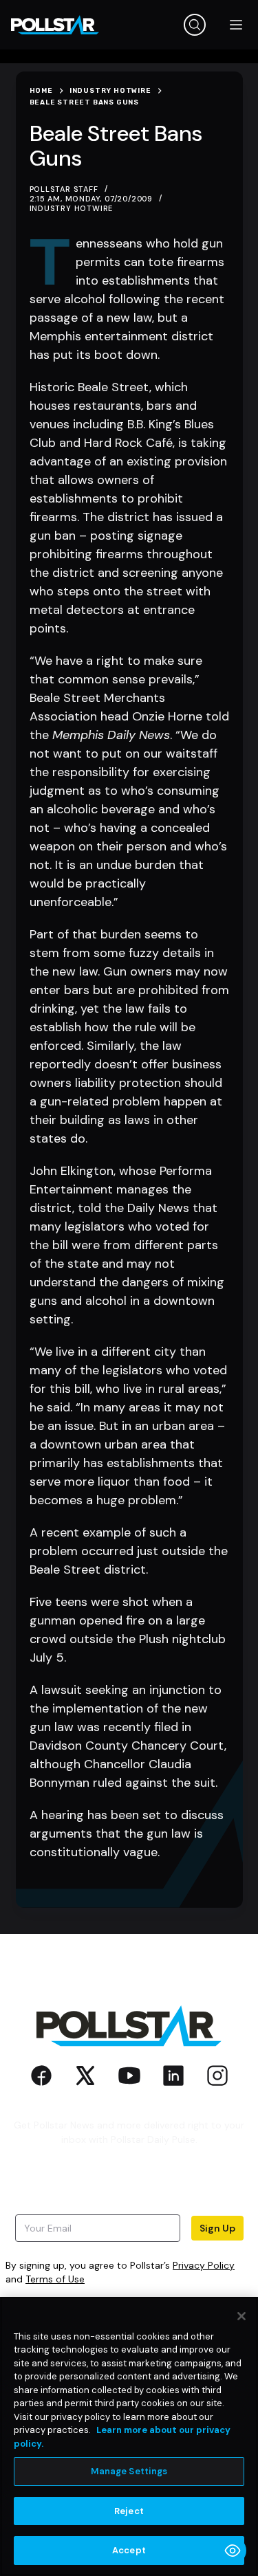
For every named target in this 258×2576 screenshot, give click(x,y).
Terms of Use (55, 2279)
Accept (129, 2550)
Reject (129, 2511)
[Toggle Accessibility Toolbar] (233, 2551)
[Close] (241, 2316)
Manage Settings (129, 2471)
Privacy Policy (204, 2265)
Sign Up (217, 2228)
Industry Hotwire (72, 208)
